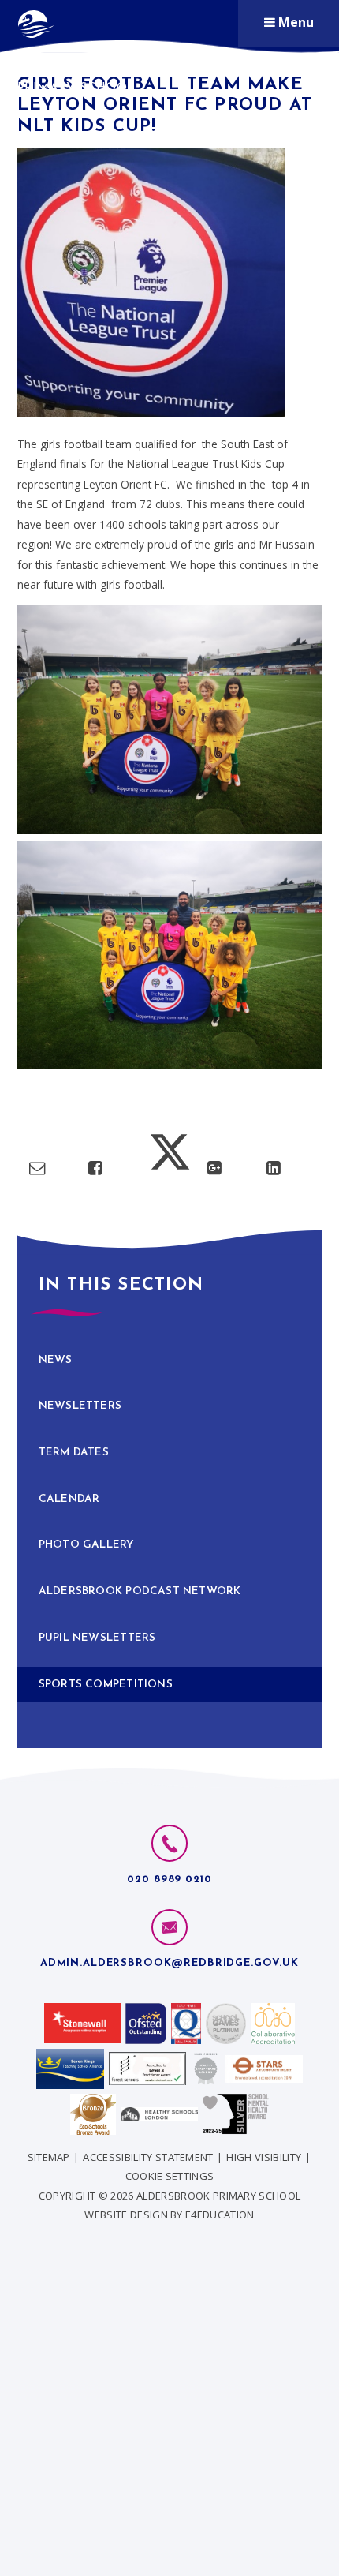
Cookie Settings (170, 2176)
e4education (220, 2215)
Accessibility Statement (148, 2157)
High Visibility (264, 2157)
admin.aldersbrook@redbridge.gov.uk (169, 1963)
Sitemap (49, 2157)
